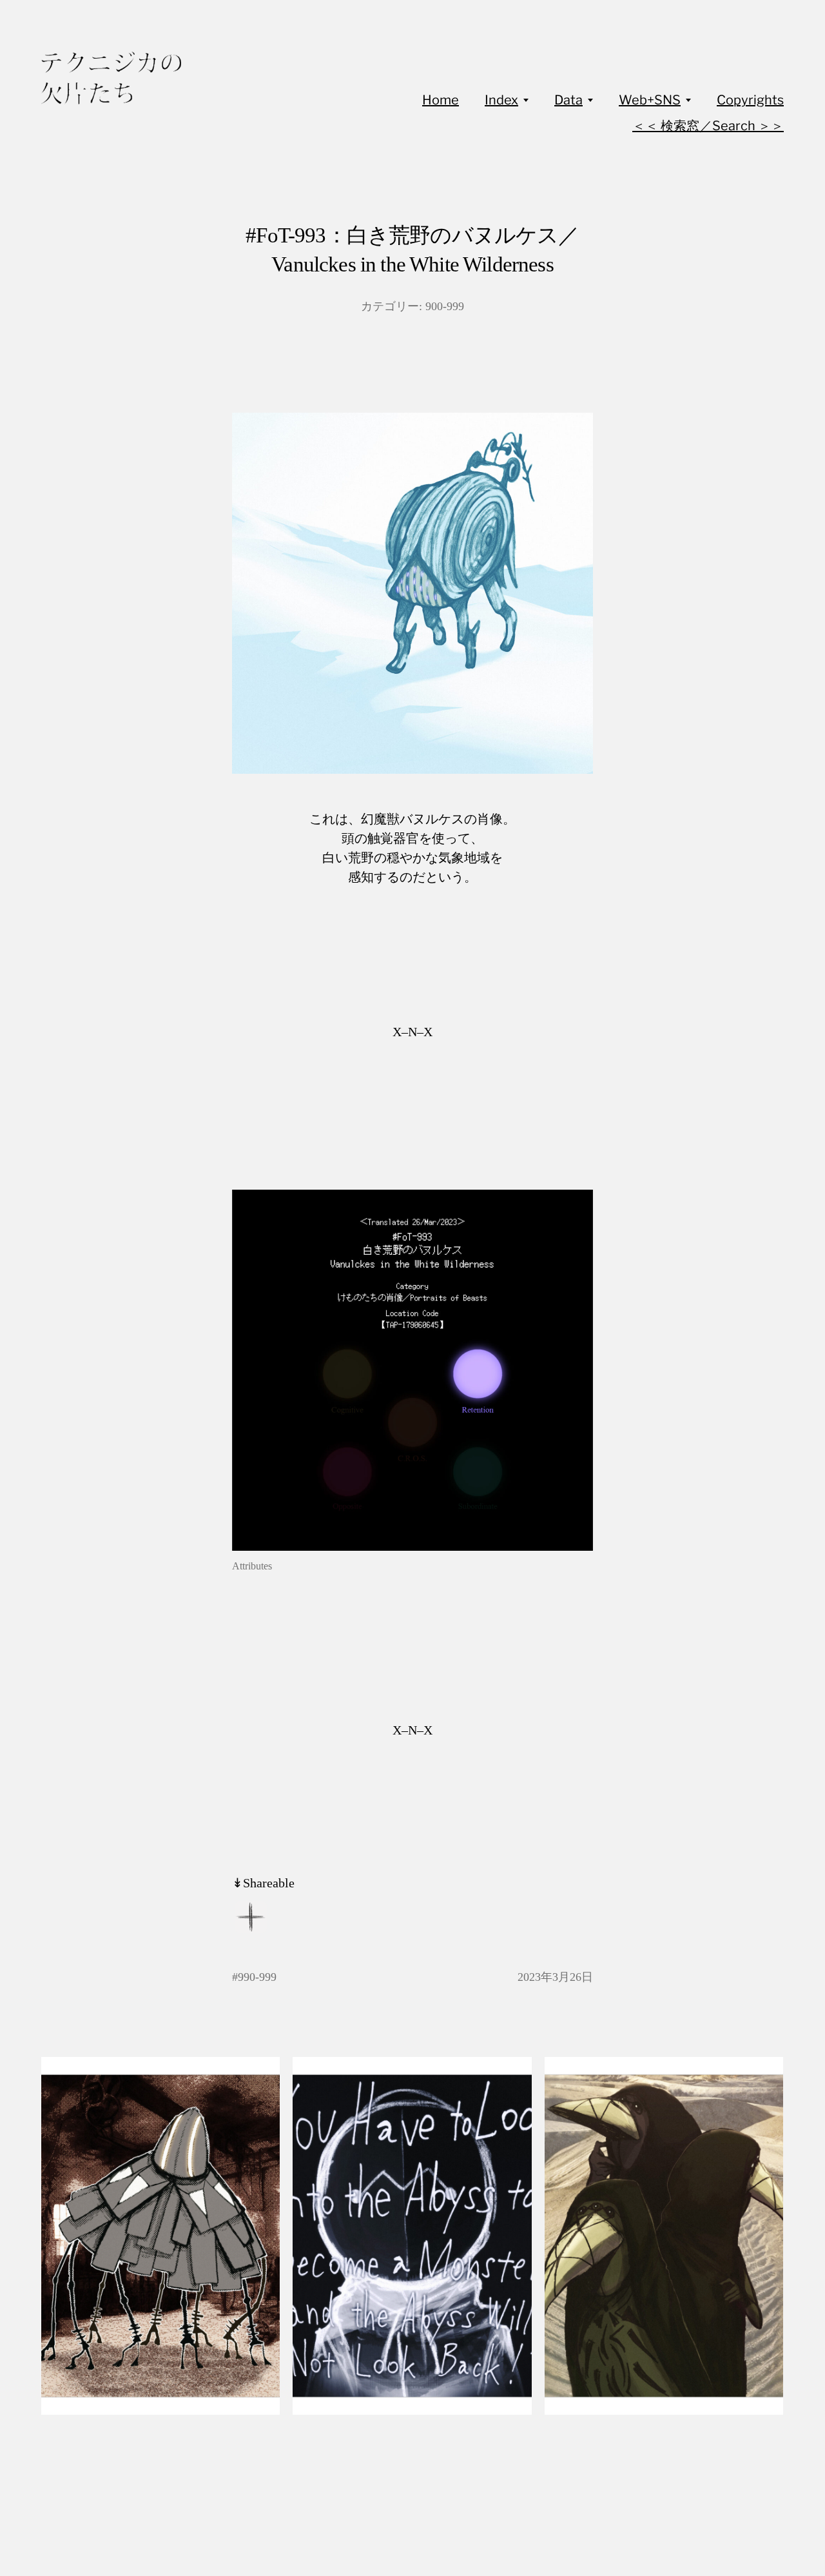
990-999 (257, 1977)
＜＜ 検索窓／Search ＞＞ (708, 126)
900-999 (445, 306)
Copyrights (750, 100)
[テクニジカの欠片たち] (111, 78)
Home (441, 100)
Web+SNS (650, 100)
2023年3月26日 (555, 1977)
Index (501, 100)
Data (568, 100)
